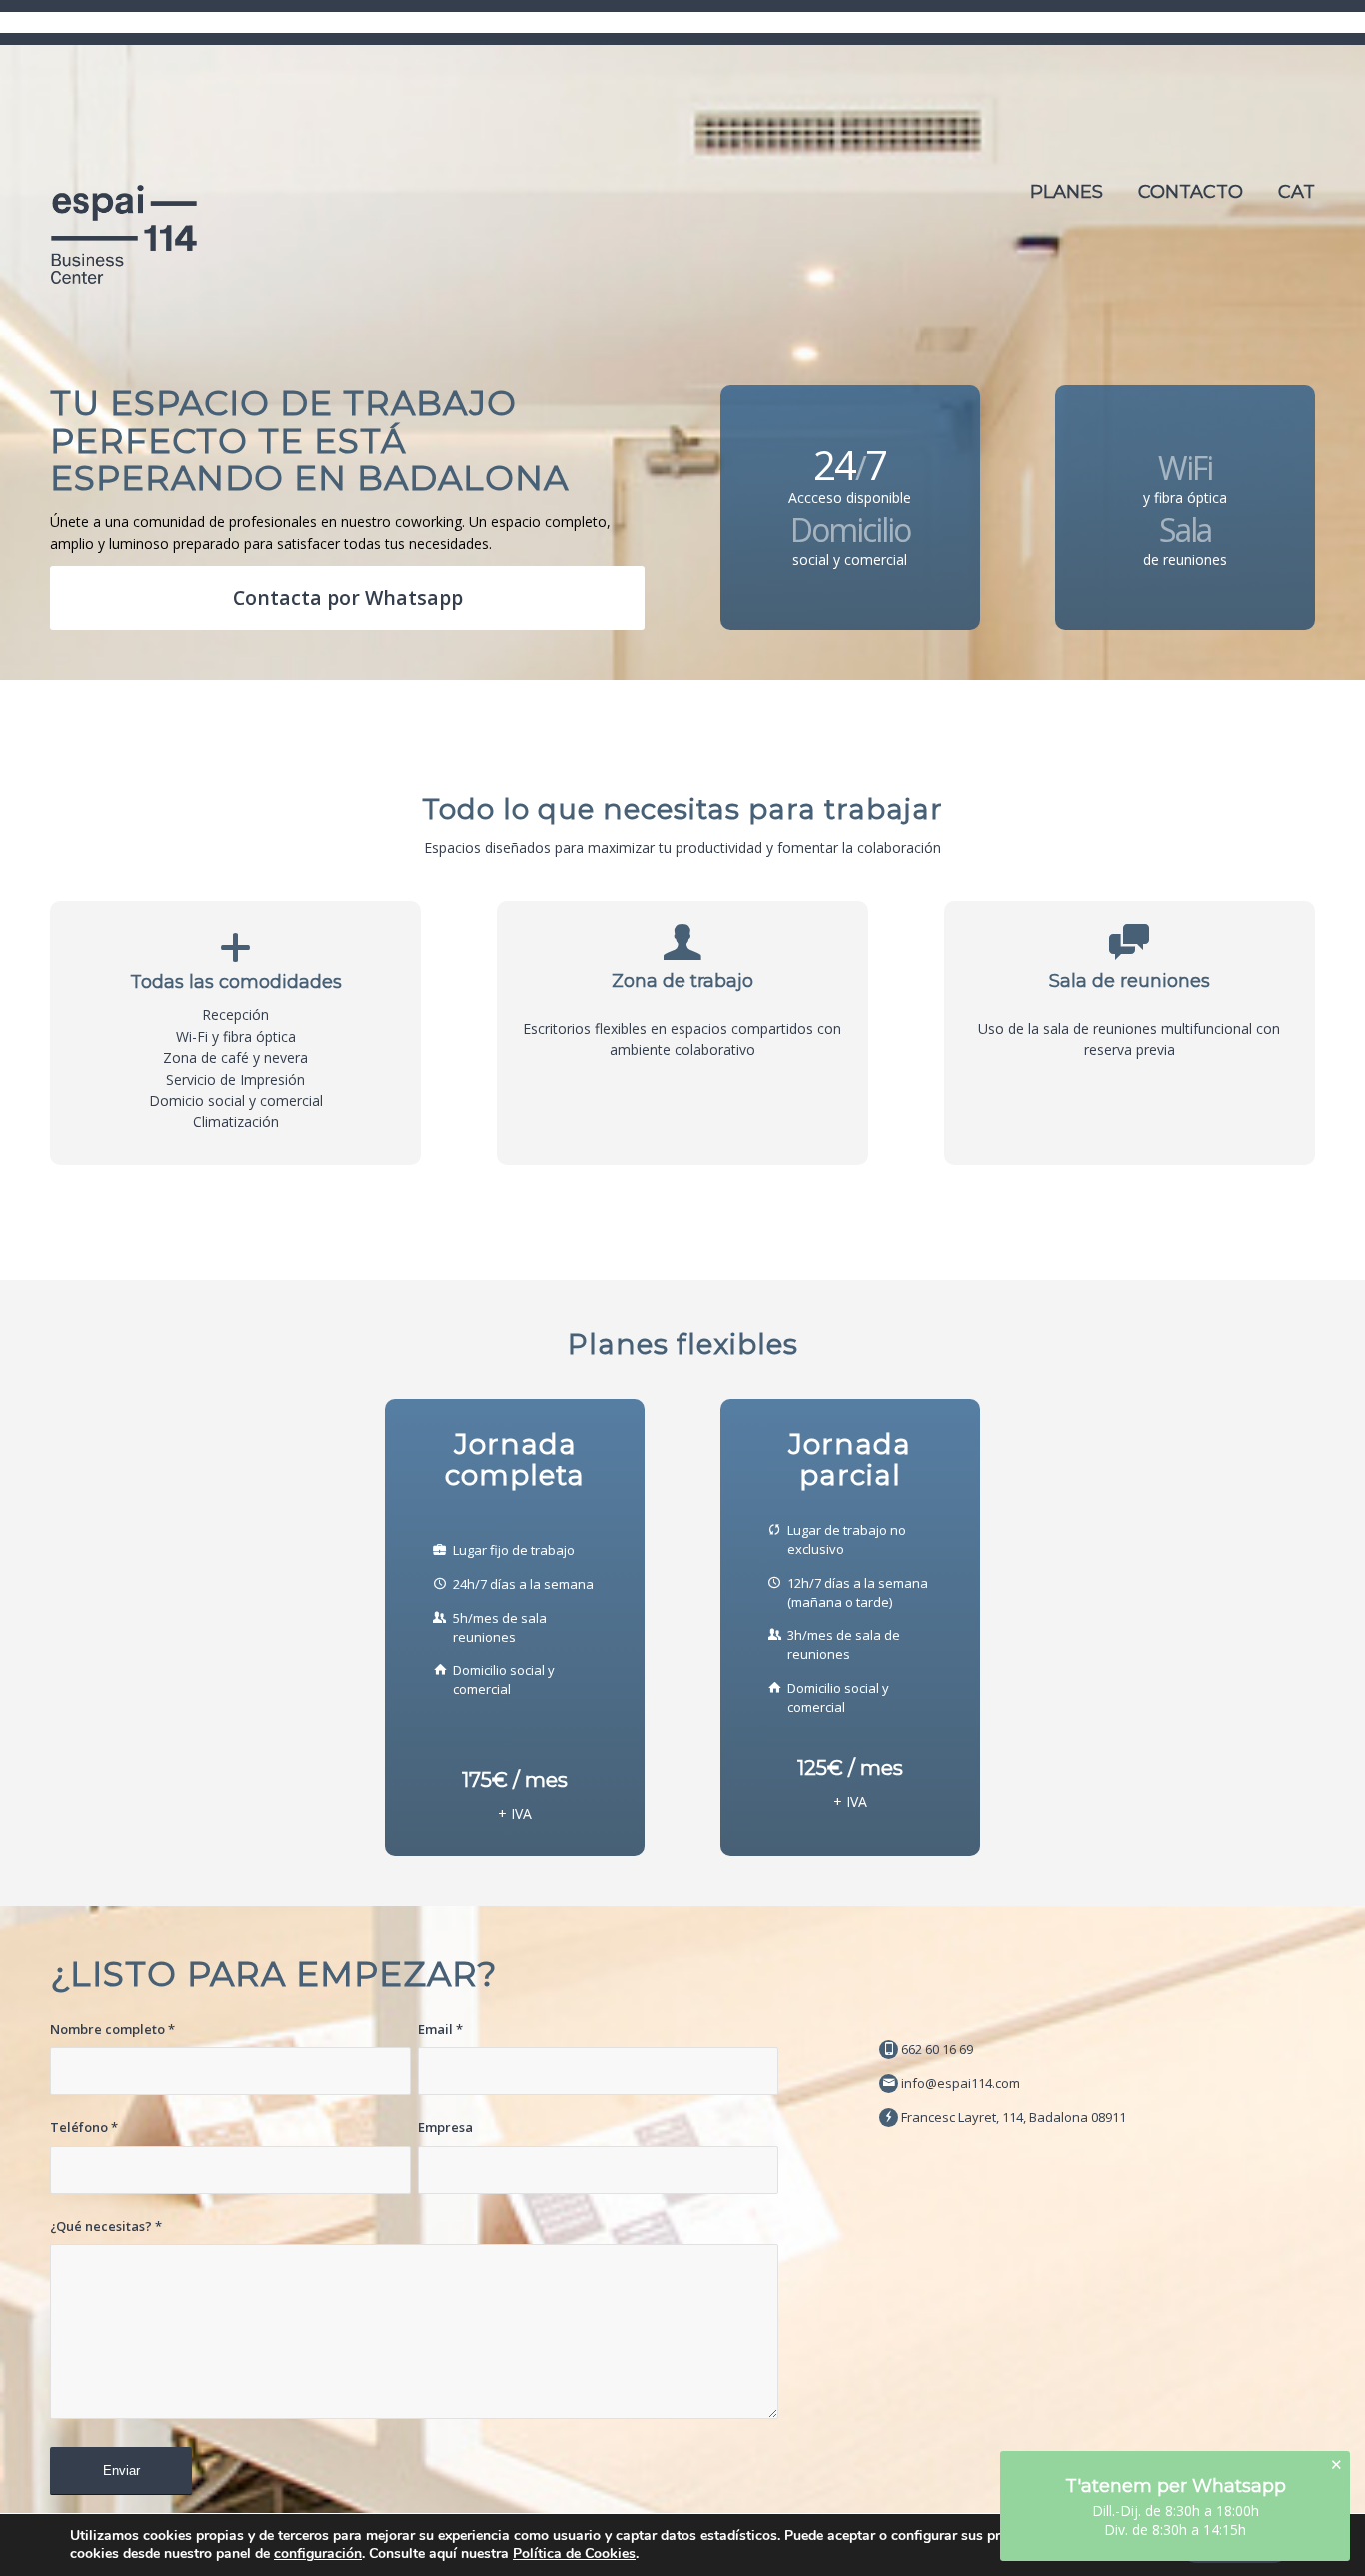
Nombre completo (112, 2029)
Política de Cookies (574, 2554)
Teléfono (84, 2127)
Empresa (445, 2127)
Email (440, 2029)
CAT (1297, 192)
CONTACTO (1191, 192)
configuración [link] (318, 2554)
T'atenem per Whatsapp (1176, 2486)
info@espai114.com (961, 2083)
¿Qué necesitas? (106, 2226)
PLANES (1067, 192)
